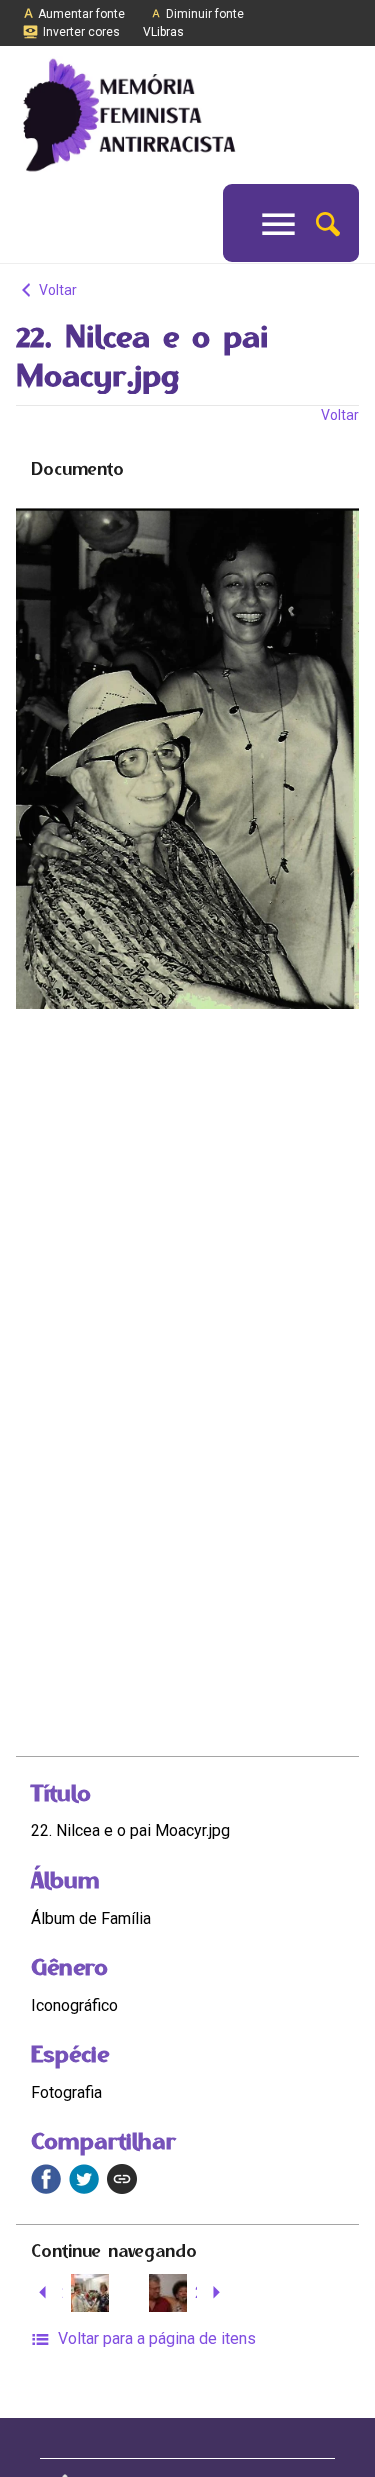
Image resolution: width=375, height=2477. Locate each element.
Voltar (56, 290)
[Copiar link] (122, 2179)
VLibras (163, 32)
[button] (328, 222)
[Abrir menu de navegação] (278, 223)
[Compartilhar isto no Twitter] (84, 2179)
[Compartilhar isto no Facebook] (46, 2179)
